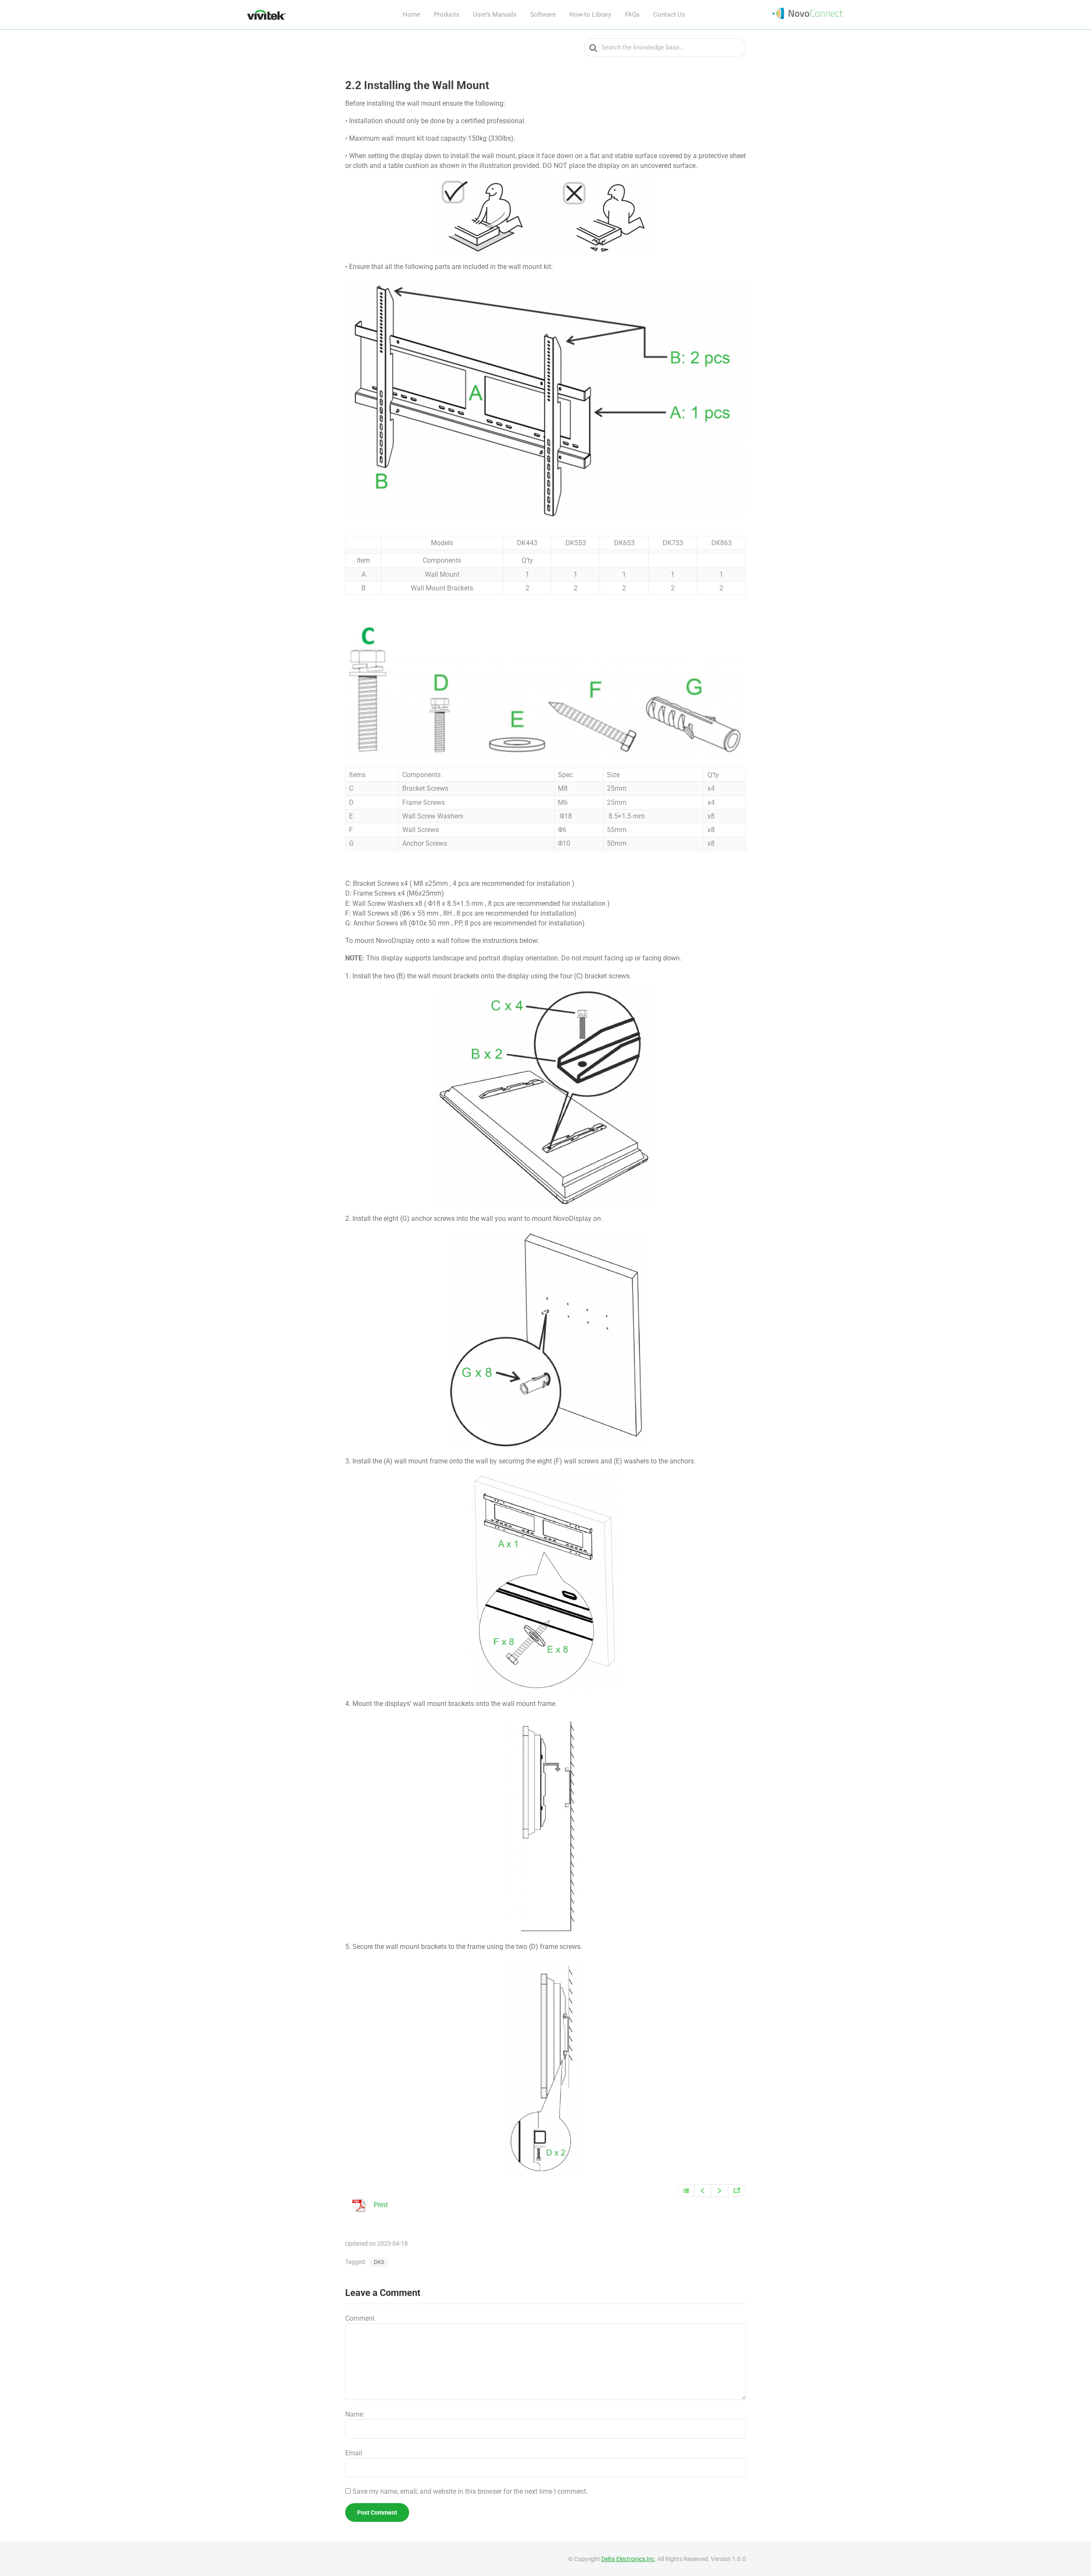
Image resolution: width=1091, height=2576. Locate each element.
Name (354, 2414)
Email (354, 2453)
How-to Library (590, 14)
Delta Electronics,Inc (628, 2559)
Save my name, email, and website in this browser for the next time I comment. (470, 2491)
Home (411, 14)
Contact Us (669, 14)
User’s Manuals (495, 14)
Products (447, 14)
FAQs (632, 14)
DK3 (379, 2262)
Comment (360, 2318)
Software (543, 14)
